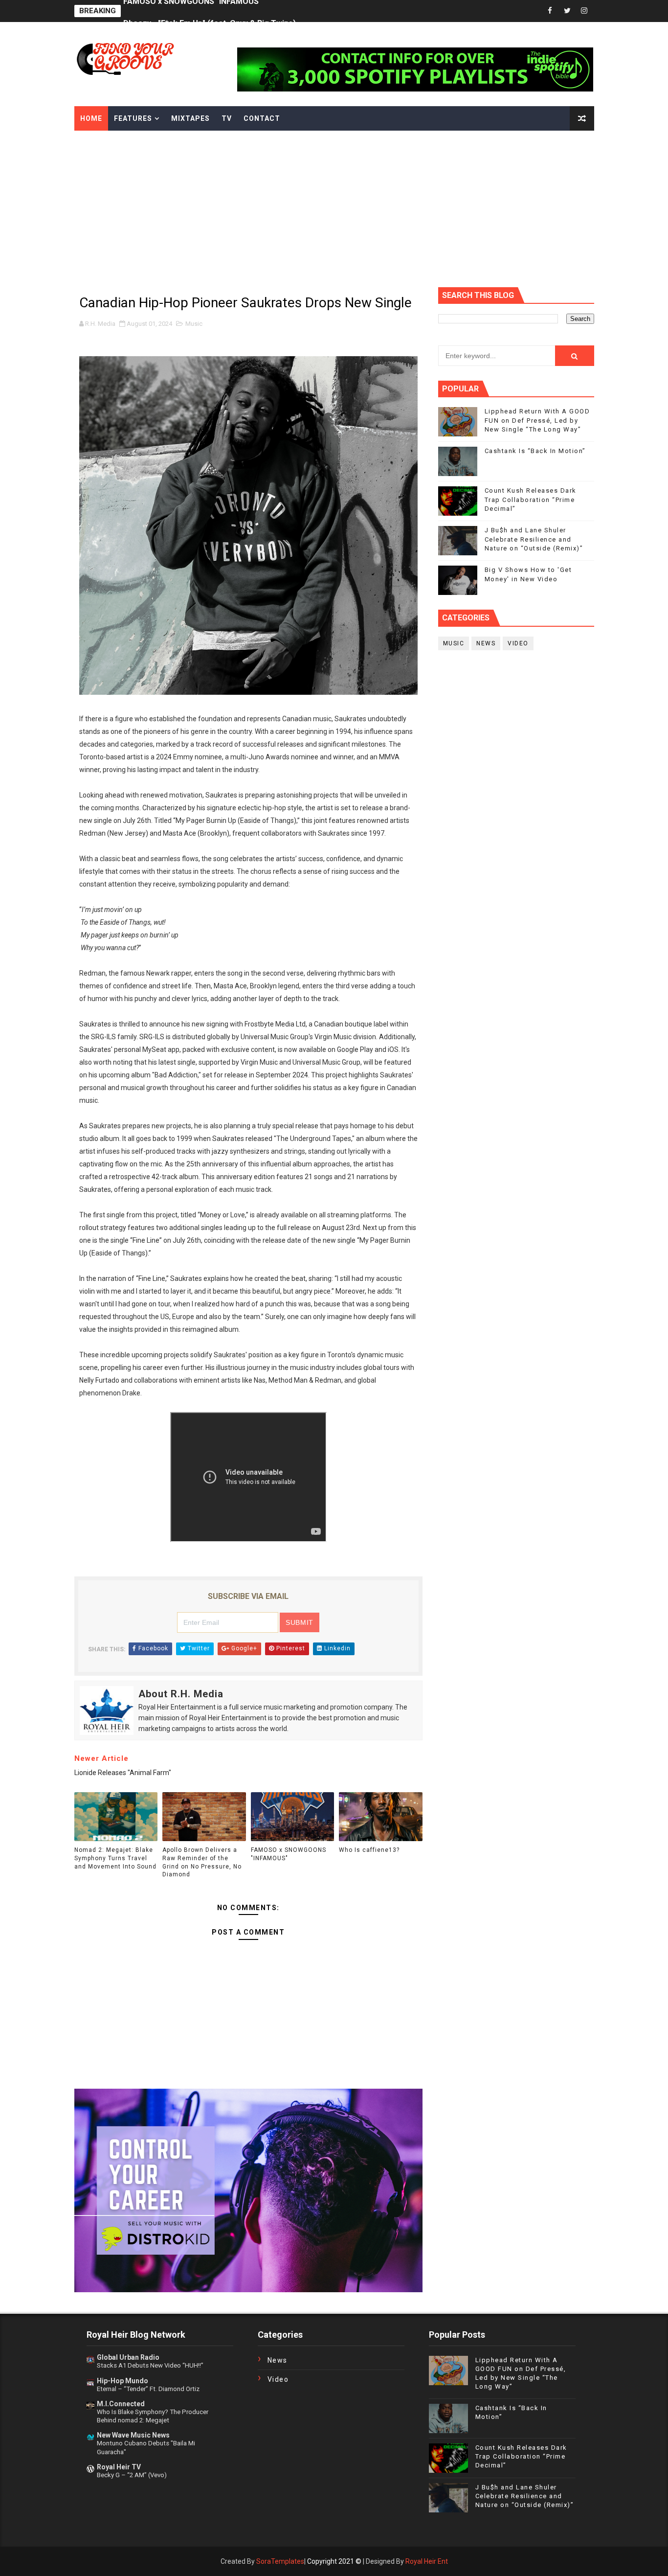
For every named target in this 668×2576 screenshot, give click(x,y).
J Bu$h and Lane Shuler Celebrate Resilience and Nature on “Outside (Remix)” (534, 539)
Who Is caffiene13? (369, 1850)
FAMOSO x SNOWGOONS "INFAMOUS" (289, 1854)
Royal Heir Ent (427, 2561)
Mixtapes (190, 118)
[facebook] (550, 11)
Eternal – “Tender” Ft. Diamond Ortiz (148, 2389)
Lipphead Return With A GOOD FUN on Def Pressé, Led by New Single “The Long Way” (537, 420)
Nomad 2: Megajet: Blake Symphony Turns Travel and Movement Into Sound (115, 1858)
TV (227, 118)
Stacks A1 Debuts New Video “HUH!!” (150, 2365)
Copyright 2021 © (334, 2561)
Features (133, 118)
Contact (262, 118)
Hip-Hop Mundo (122, 2381)
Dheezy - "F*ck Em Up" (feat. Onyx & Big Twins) (210, 11)
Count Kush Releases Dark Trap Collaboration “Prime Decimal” (531, 499)
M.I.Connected (121, 2404)
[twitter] (567, 11)
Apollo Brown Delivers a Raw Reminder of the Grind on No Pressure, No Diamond (202, 1862)
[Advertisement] (334, 204)
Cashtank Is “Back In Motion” (535, 451)
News (486, 643)
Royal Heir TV (119, 2467)
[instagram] (584, 11)
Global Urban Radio (128, 2357)
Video (518, 643)
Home (91, 118)
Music (194, 324)
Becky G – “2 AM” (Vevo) (132, 2475)
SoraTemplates (280, 2561)
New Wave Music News (133, 2435)
